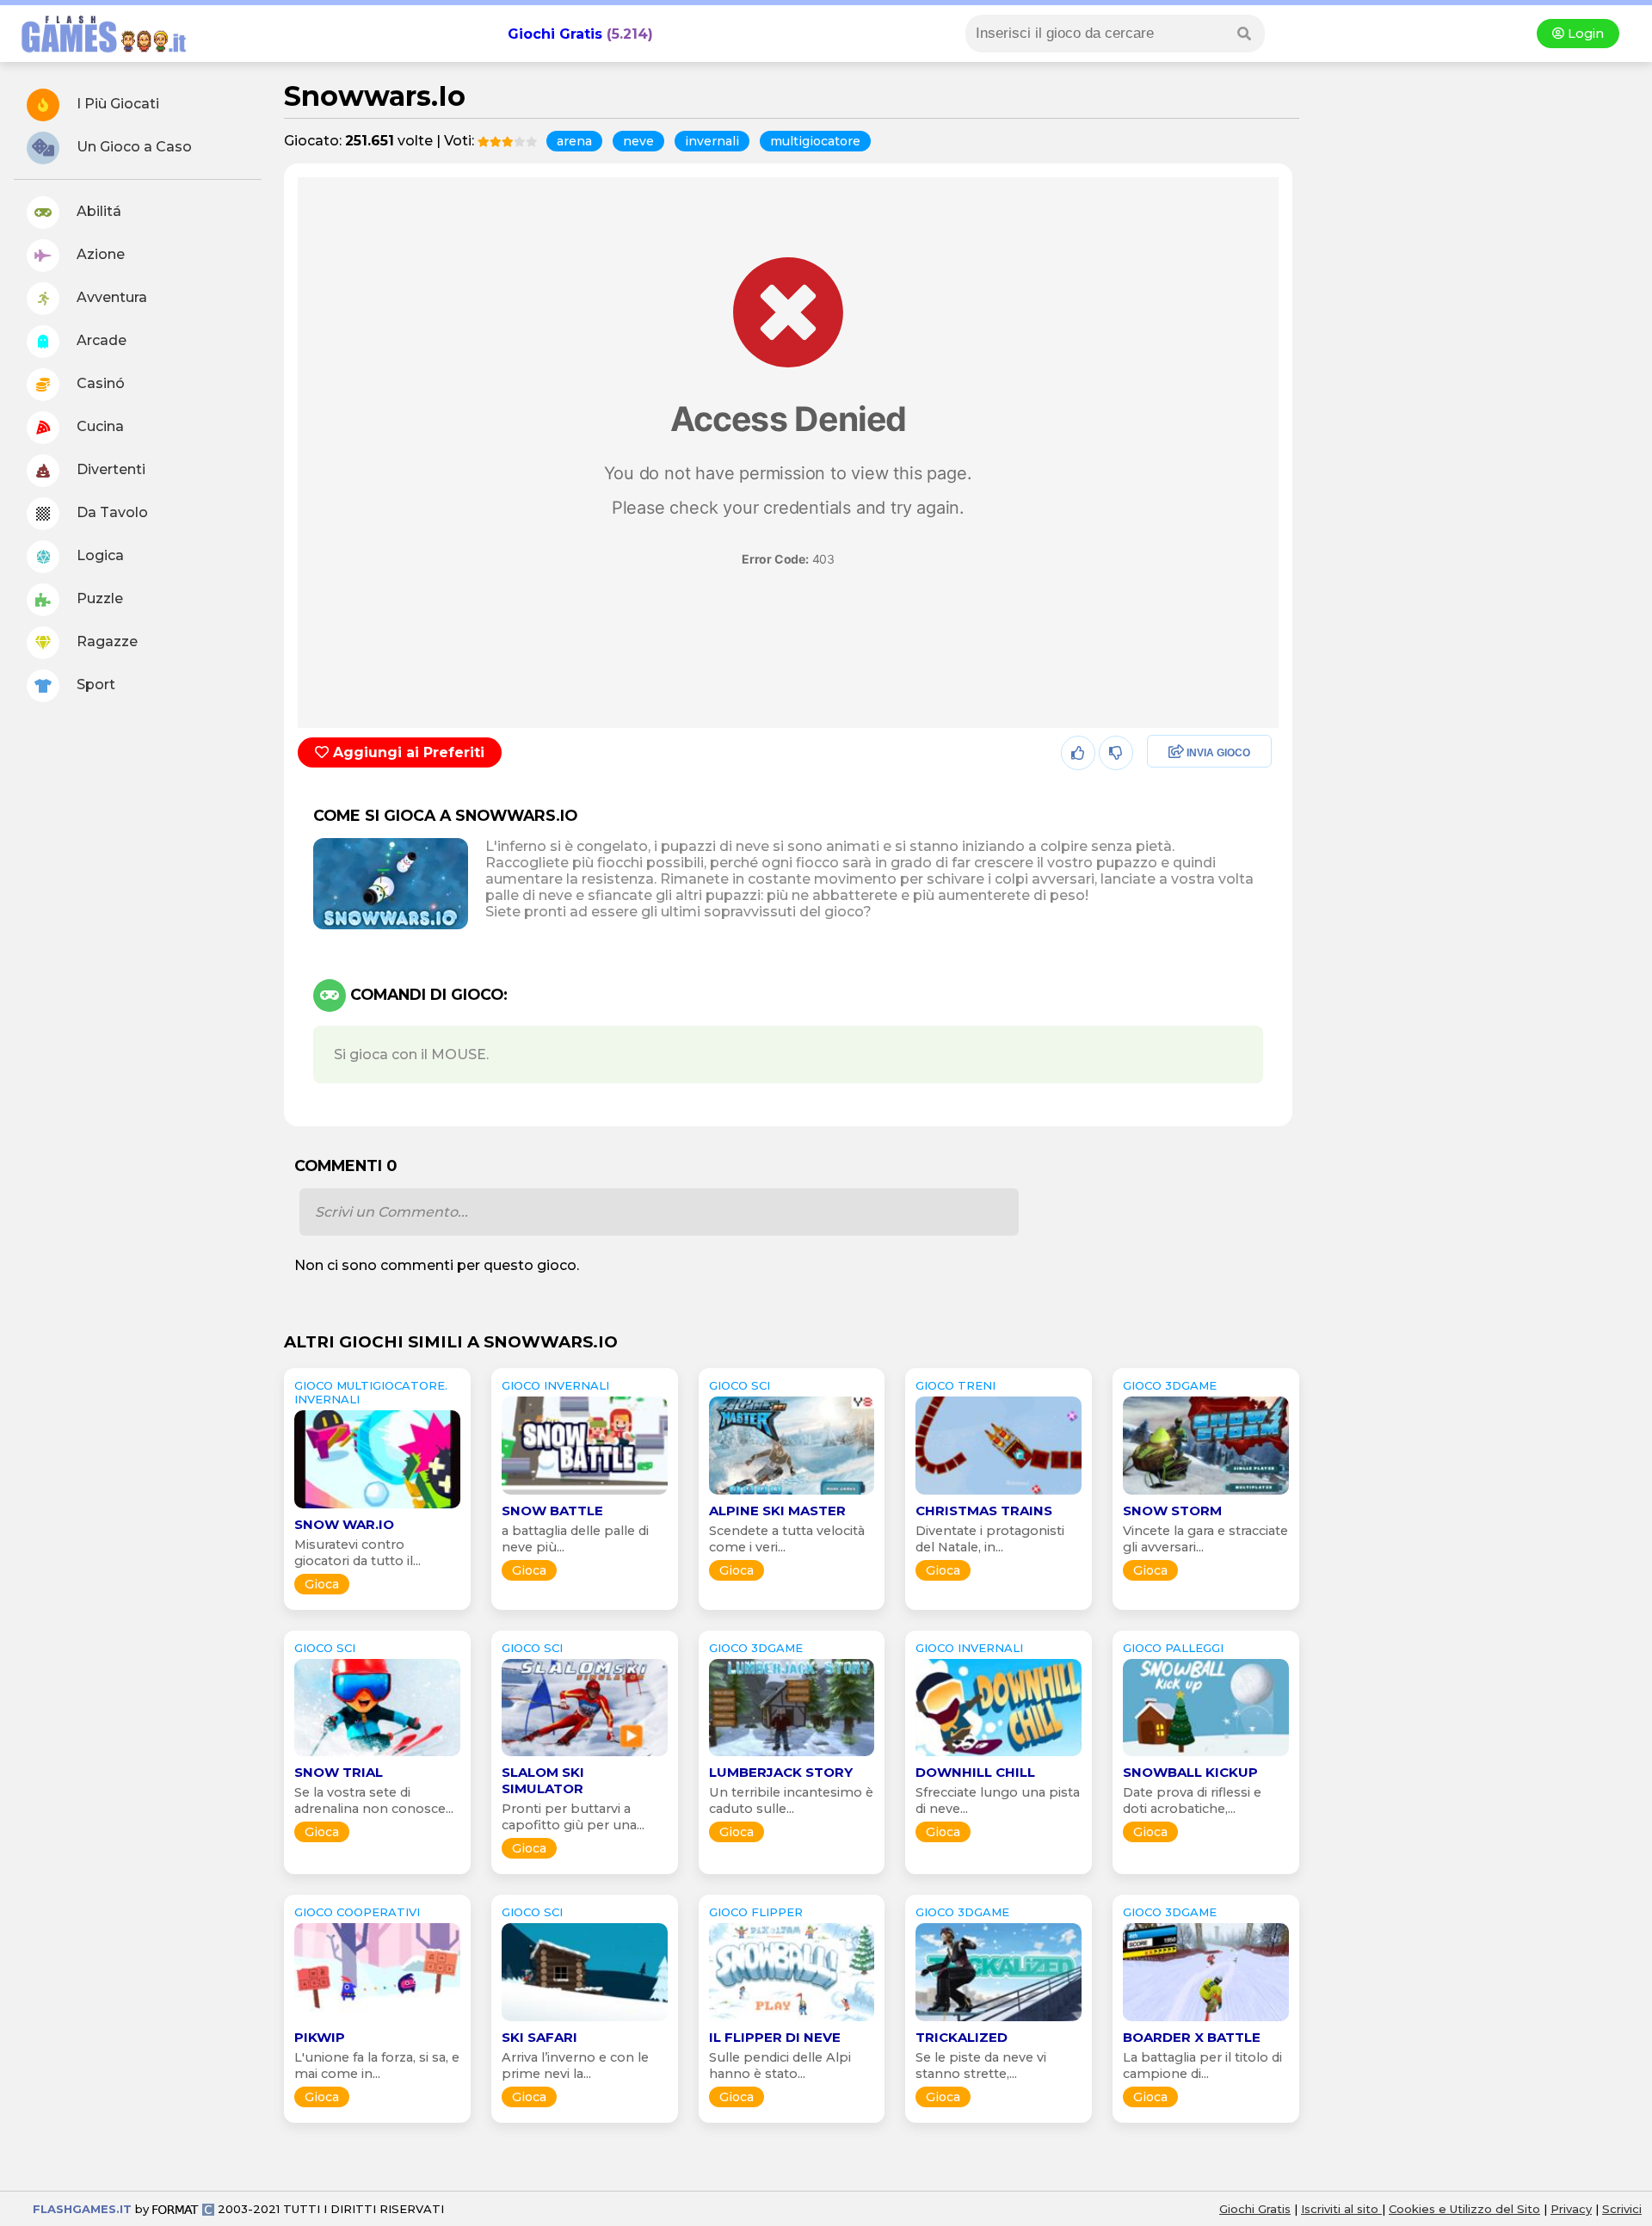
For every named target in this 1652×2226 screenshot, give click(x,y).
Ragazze (105, 641)
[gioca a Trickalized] (999, 2021)
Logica (99, 555)
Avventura (110, 297)
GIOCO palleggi (1173, 1648)
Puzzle (98, 598)
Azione (99, 254)
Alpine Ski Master (777, 1511)
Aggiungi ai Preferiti (407, 752)
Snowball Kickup (1190, 1772)
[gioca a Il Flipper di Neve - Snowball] (792, 2021)
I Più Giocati (116, 104)
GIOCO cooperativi (357, 1912)
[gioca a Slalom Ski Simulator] (585, 1756)
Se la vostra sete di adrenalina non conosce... (374, 1801)
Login (1584, 34)
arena (574, 141)
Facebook (1175, 753)
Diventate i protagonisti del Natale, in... (990, 1539)
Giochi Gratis (555, 34)
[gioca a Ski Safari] (585, 2021)
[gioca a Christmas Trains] (999, 1494)
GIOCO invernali (555, 1385)
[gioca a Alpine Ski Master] (792, 1494)
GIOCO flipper (756, 1912)
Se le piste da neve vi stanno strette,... (981, 2066)
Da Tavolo (111, 512)
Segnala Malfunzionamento (1191, 873)
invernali (712, 141)
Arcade (100, 340)
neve (638, 141)
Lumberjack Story (781, 1772)
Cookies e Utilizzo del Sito (1464, 2209)
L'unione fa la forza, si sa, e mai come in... (377, 2066)
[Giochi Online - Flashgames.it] (97, 54)
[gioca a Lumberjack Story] (792, 1756)
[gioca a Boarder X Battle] (1206, 2021)
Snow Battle (552, 1511)
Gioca (322, 1584)
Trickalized (962, 2037)
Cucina (99, 426)
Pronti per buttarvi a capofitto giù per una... (573, 1817)
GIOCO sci (740, 1385)
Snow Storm (1172, 1511)
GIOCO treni (955, 1385)
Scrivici (1622, 2209)
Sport (94, 684)
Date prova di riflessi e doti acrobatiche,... (1192, 1801)
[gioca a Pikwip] (377, 2021)
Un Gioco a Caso (133, 147)
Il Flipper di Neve (775, 2037)
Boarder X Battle (1192, 2037)
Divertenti (109, 469)
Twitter (1165, 790)
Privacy (1571, 2209)
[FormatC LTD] (183, 2209)
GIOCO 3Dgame (1170, 1385)
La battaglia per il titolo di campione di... (1202, 2066)
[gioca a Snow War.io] (377, 1508)
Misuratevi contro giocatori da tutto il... (358, 1553)
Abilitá (97, 211)
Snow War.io (344, 1524)
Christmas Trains (984, 1511)
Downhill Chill (975, 1772)
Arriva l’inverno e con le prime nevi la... (575, 2066)
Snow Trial (339, 1772)
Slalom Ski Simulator (543, 1780)
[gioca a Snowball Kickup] (1206, 1756)
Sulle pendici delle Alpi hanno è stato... (780, 2066)
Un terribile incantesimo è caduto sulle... (791, 1801)
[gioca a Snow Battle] (585, 1494)
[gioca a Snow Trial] (377, 1756)
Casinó (99, 383)
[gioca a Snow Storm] (1206, 1494)
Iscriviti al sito (1341, 2209)
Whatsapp (1177, 827)
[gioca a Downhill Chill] (999, 1756)
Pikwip (320, 2037)
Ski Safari (539, 2037)
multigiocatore (815, 141)
